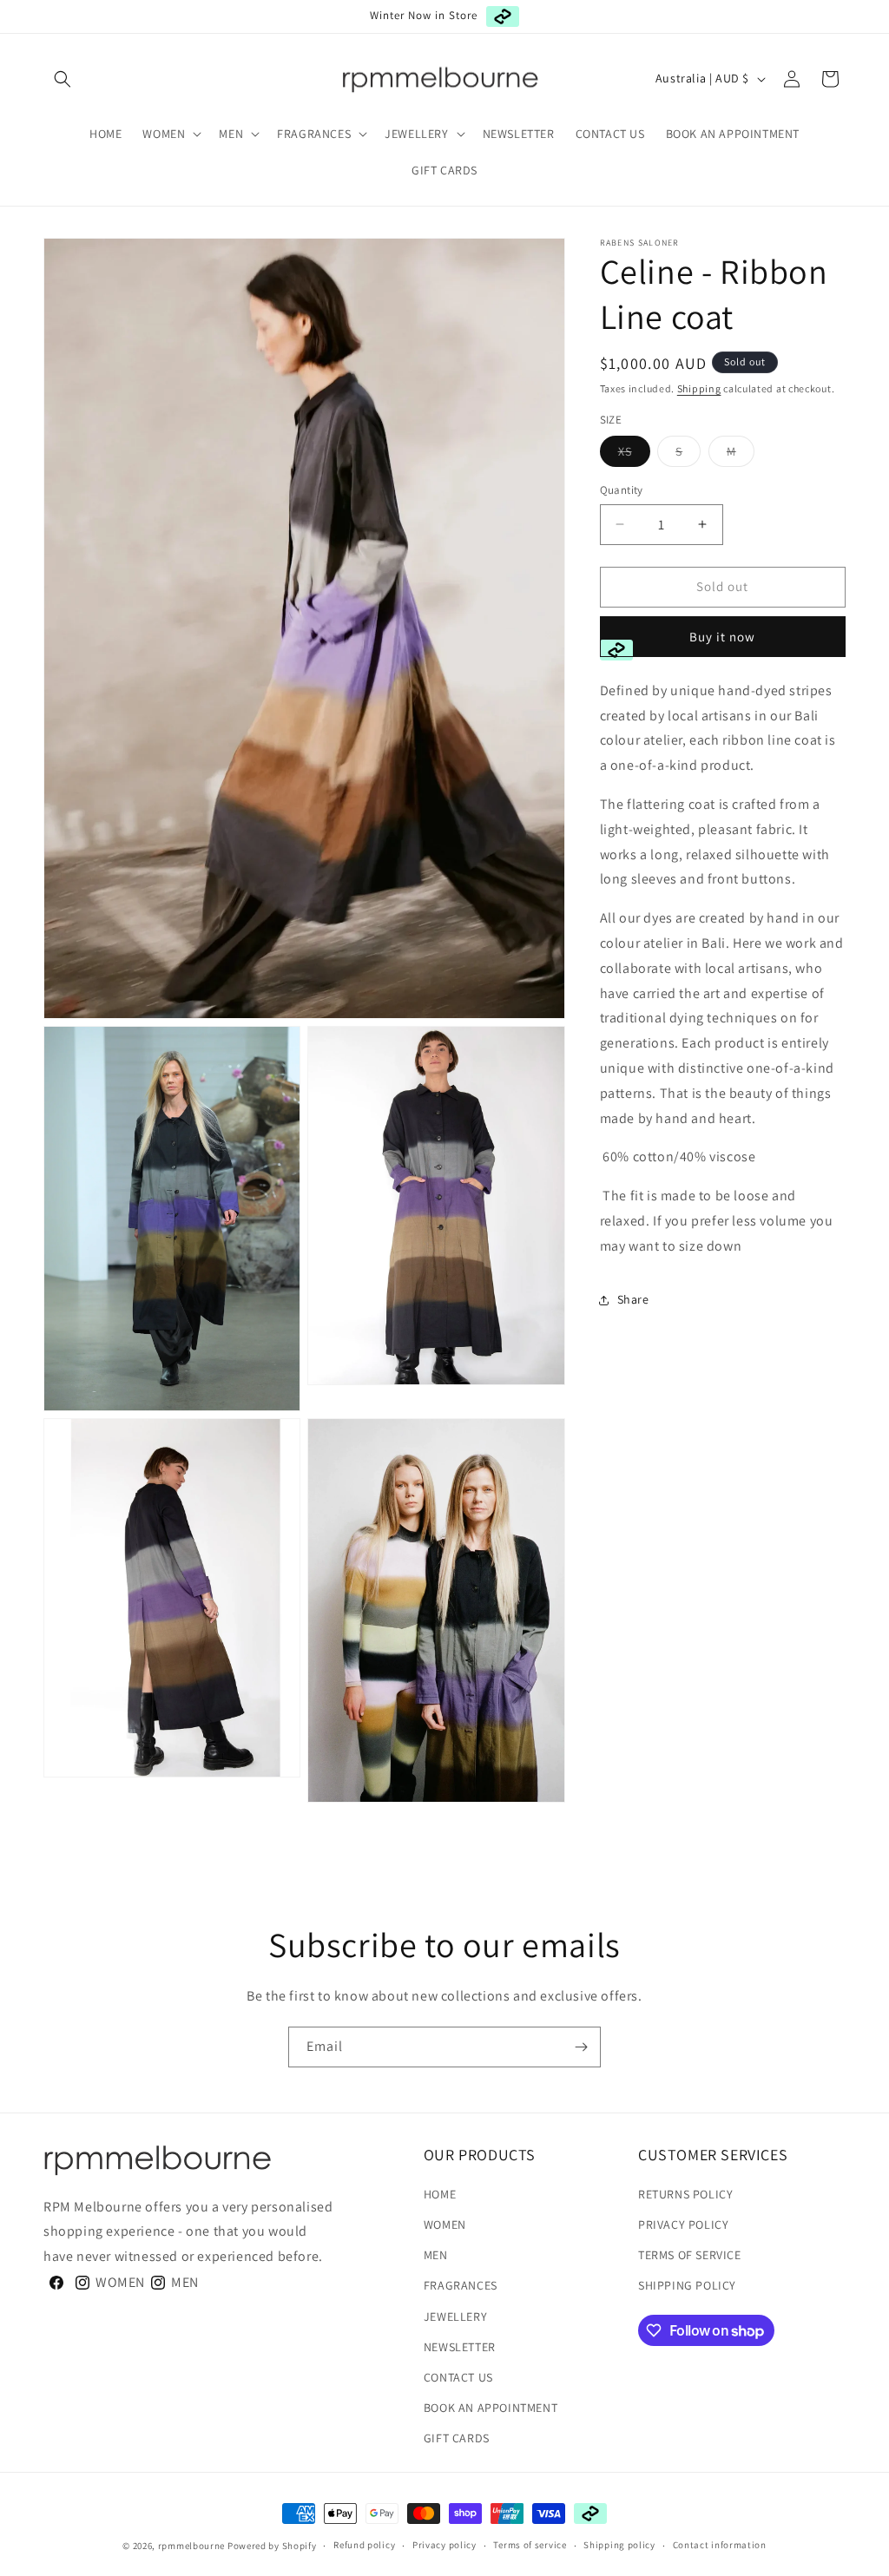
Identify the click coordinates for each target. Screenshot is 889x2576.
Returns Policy (685, 2194)
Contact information (720, 2545)
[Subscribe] (581, 2047)
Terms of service (530, 2545)
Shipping (699, 388)
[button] (63, 79)
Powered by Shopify (272, 2546)
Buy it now (722, 637)
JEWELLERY (455, 2316)
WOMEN (445, 2224)
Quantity (622, 490)
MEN (436, 2255)
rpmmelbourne (191, 2546)
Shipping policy (619, 2545)
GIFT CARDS (457, 2438)
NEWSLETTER (460, 2347)
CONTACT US (458, 2377)
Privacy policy (444, 2545)
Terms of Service (690, 2255)
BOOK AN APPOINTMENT (491, 2408)
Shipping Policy (687, 2285)
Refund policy (364, 2545)
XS (634, 455)
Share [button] (633, 1299)
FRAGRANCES (461, 2285)
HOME (440, 2194)
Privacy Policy (683, 2224)
